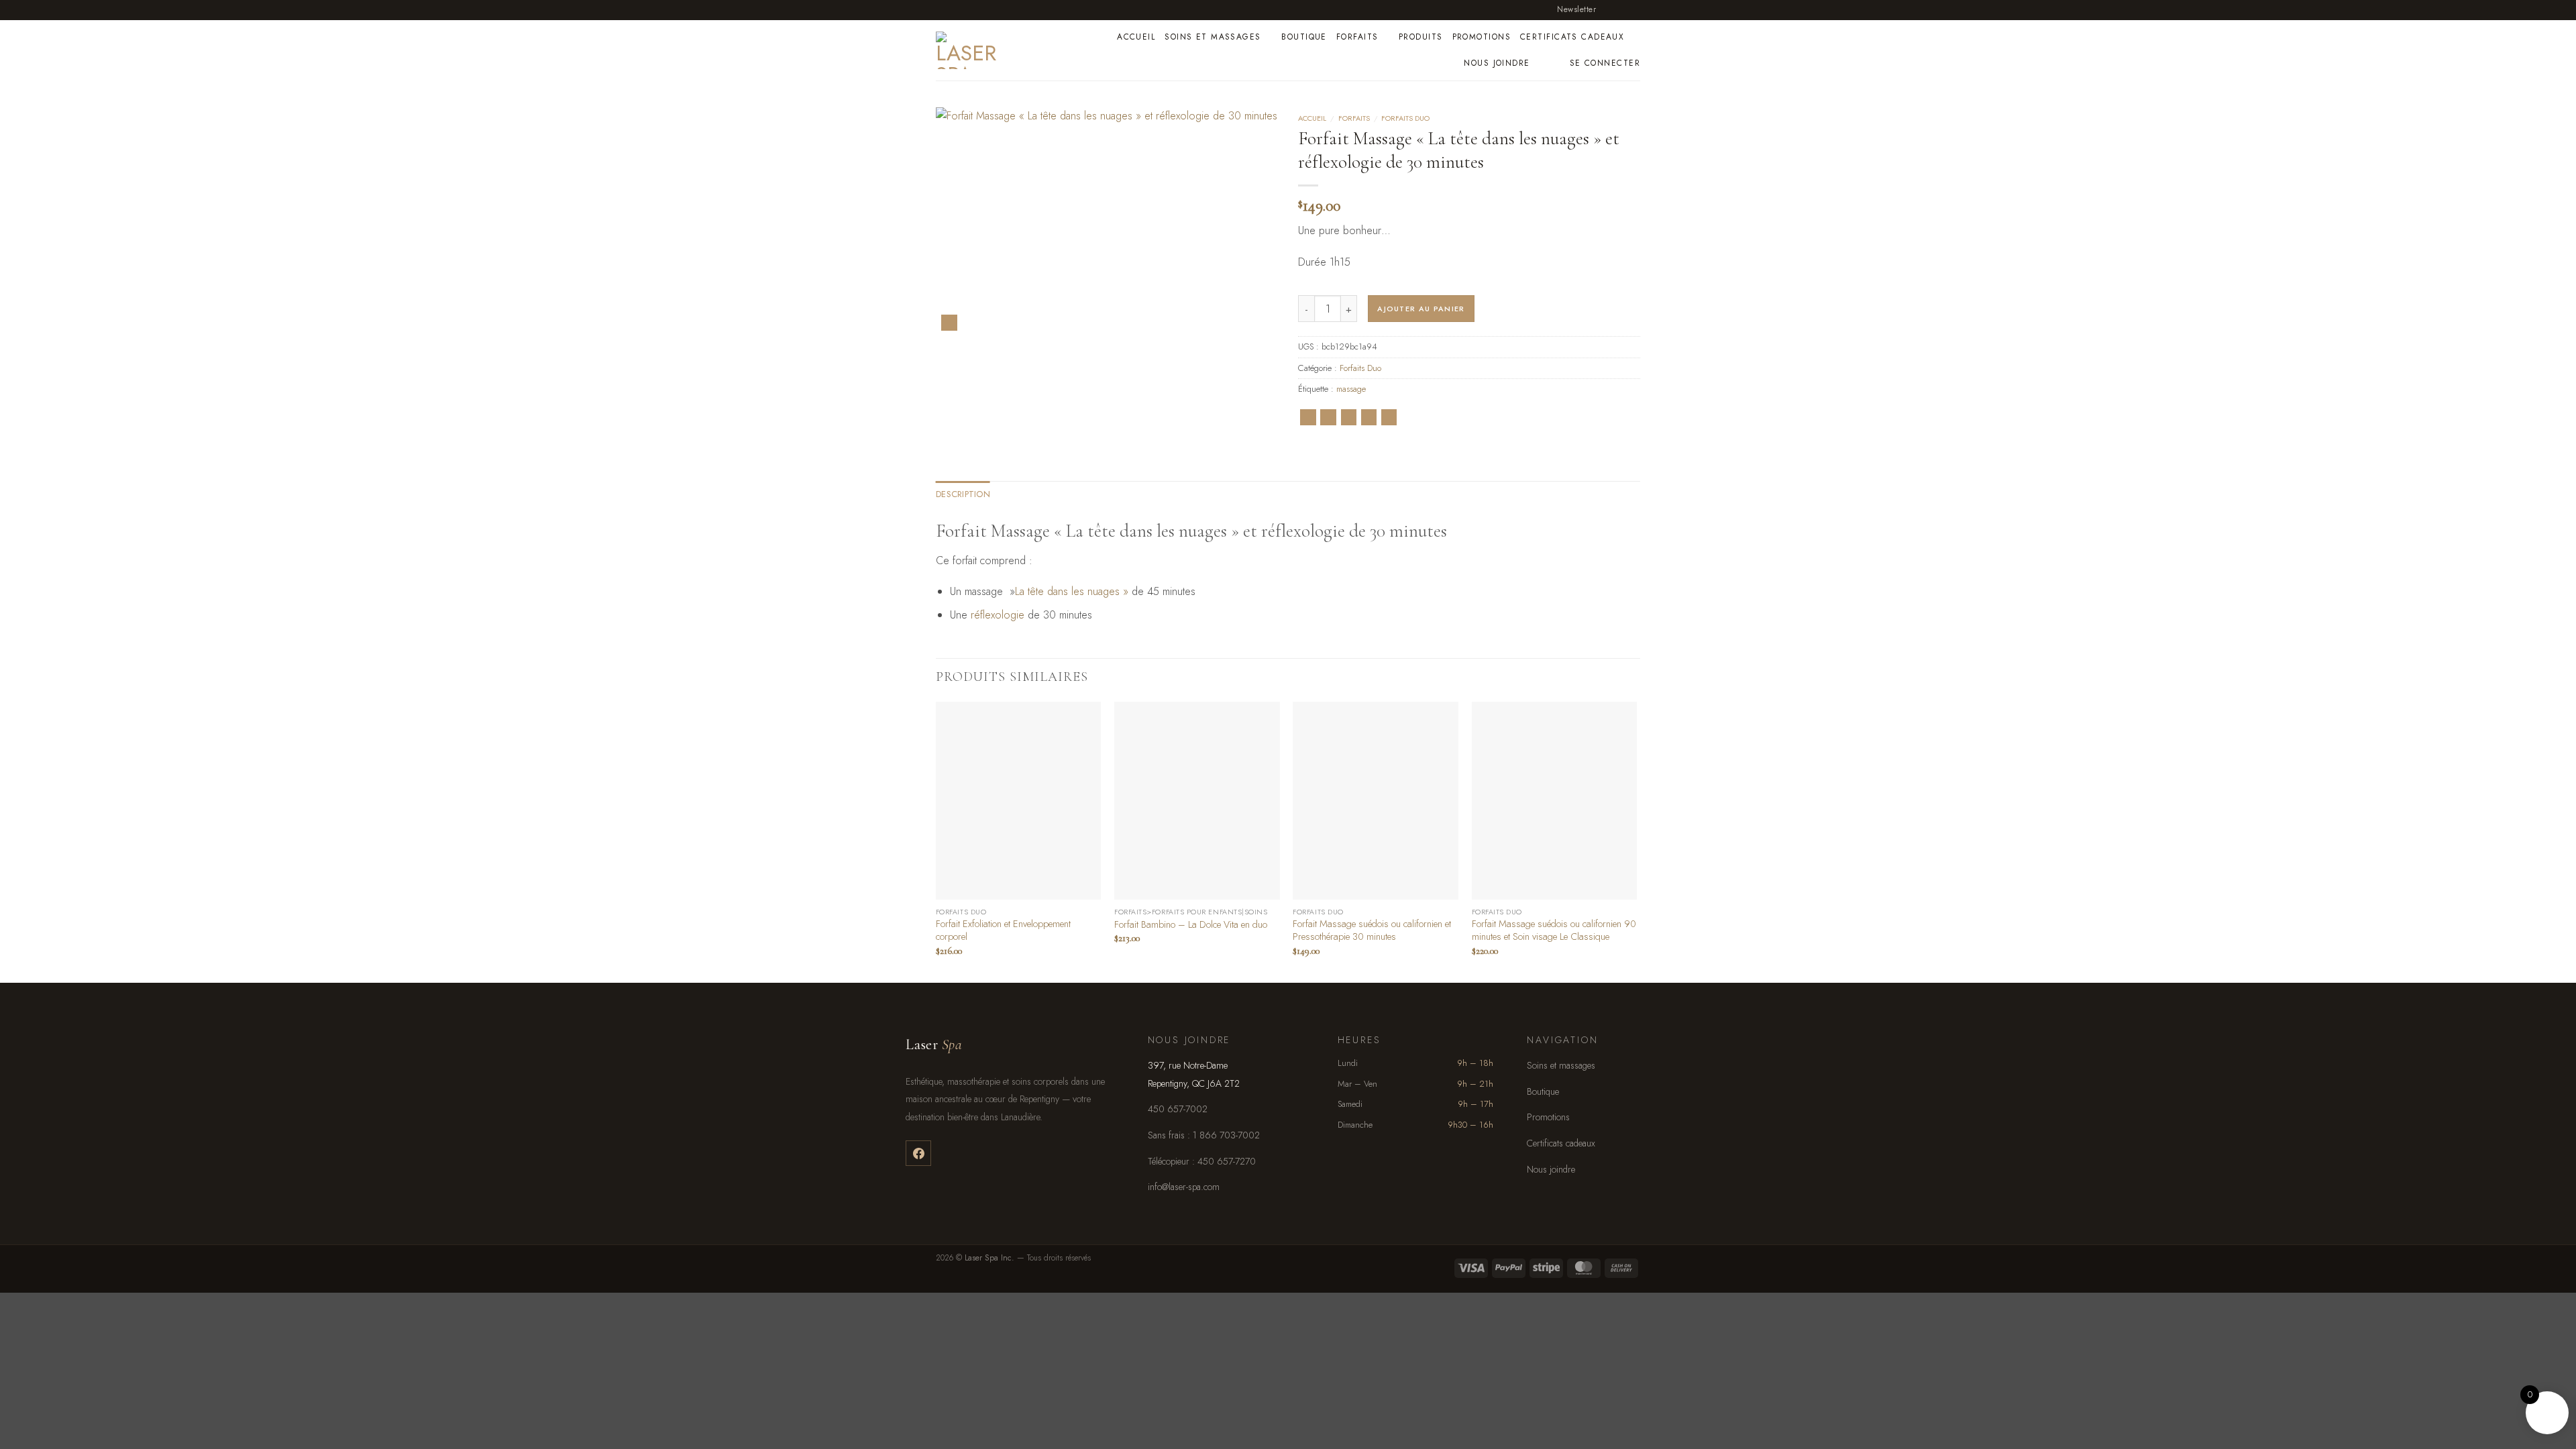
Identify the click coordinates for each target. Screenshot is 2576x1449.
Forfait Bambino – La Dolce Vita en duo (1191, 925)
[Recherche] (1555, 63)
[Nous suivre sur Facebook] (1608, 9)
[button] (1571, 10)
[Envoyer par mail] (1349, 417)
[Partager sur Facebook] (1308, 417)
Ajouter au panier (1421, 309)
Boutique (1304, 37)
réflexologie (998, 615)
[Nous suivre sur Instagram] (1621, 9)
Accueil (1136, 37)
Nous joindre (1497, 63)
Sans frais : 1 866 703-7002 (1204, 1135)
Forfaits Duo (1405, 118)
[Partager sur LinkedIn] (1389, 417)
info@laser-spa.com (1184, 1187)
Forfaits (1357, 37)
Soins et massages (1213, 37)
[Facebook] (918, 1153)
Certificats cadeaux (1572, 37)
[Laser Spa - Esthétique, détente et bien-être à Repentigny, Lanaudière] (997, 50)
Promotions (1482, 37)
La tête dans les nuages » (1072, 591)
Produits (1421, 37)
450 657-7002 (1178, 1109)
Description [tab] (963, 494)
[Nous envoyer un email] (1633, 9)
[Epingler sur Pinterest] (1369, 417)
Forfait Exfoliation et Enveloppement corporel (1003, 930)
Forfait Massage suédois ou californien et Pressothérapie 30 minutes (1372, 930)
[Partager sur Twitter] (1328, 417)
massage (1351, 389)
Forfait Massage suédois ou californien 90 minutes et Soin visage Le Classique (1554, 930)
